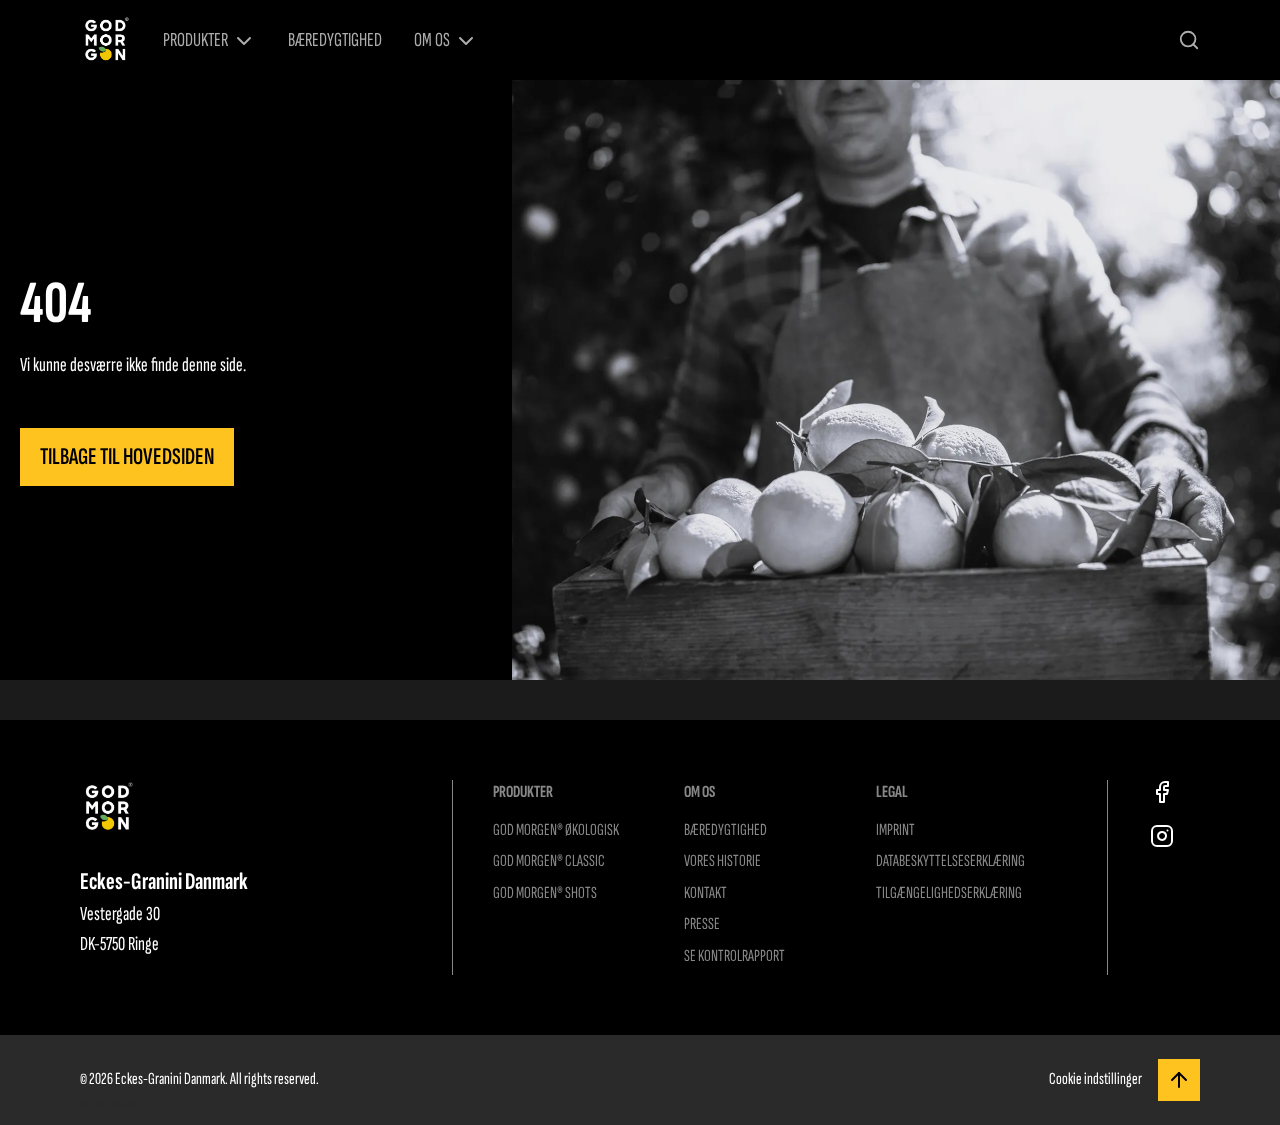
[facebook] (1162, 792)
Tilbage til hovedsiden (127, 456)
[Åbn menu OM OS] (466, 41)
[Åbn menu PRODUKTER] (244, 41)
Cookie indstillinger (1095, 1079)
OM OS (432, 40)
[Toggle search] (1189, 40)
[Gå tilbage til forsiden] (105, 40)
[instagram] (1162, 836)
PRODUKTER (195, 40)
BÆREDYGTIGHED (335, 40)
